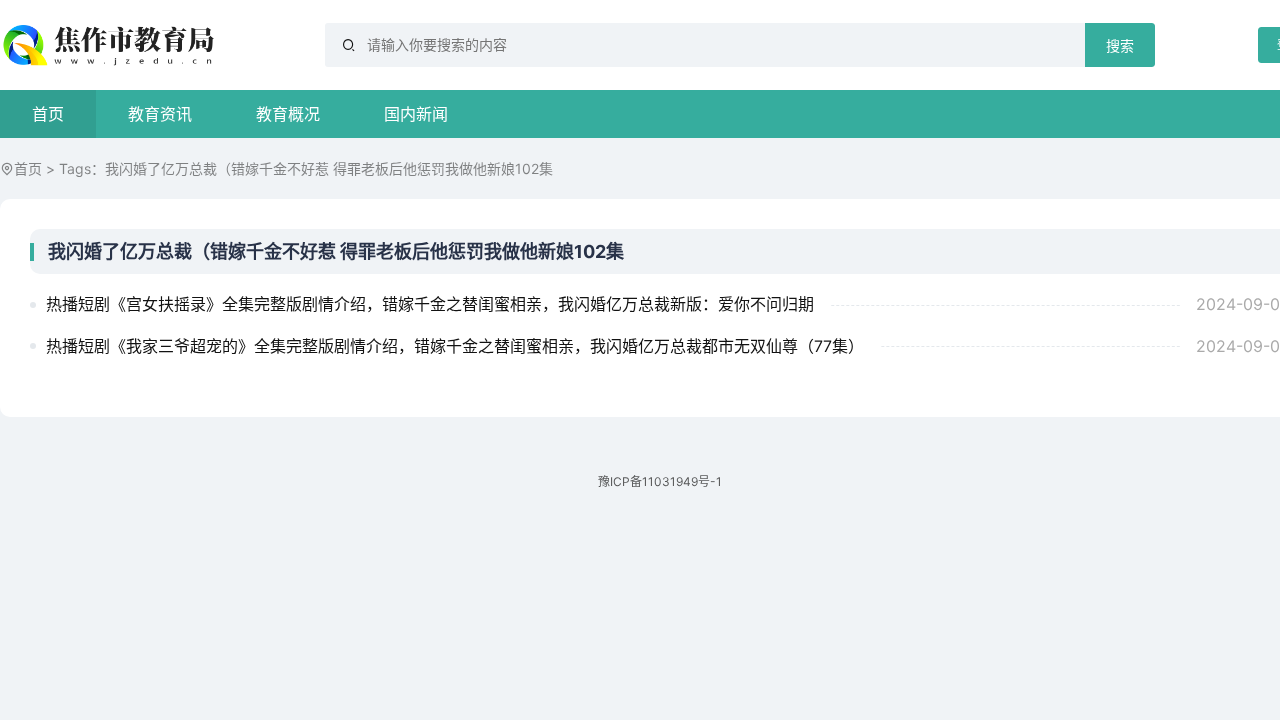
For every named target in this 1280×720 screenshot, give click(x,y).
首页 (48, 114)
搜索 (1120, 46)
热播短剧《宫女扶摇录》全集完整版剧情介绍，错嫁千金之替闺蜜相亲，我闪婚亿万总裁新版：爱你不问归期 (430, 304)
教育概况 (288, 114)
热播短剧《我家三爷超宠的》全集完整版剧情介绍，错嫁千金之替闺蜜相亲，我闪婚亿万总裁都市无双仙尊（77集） (455, 346)
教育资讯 (160, 114)
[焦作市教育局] (111, 45)
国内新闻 (416, 114)
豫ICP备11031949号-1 (660, 481)
